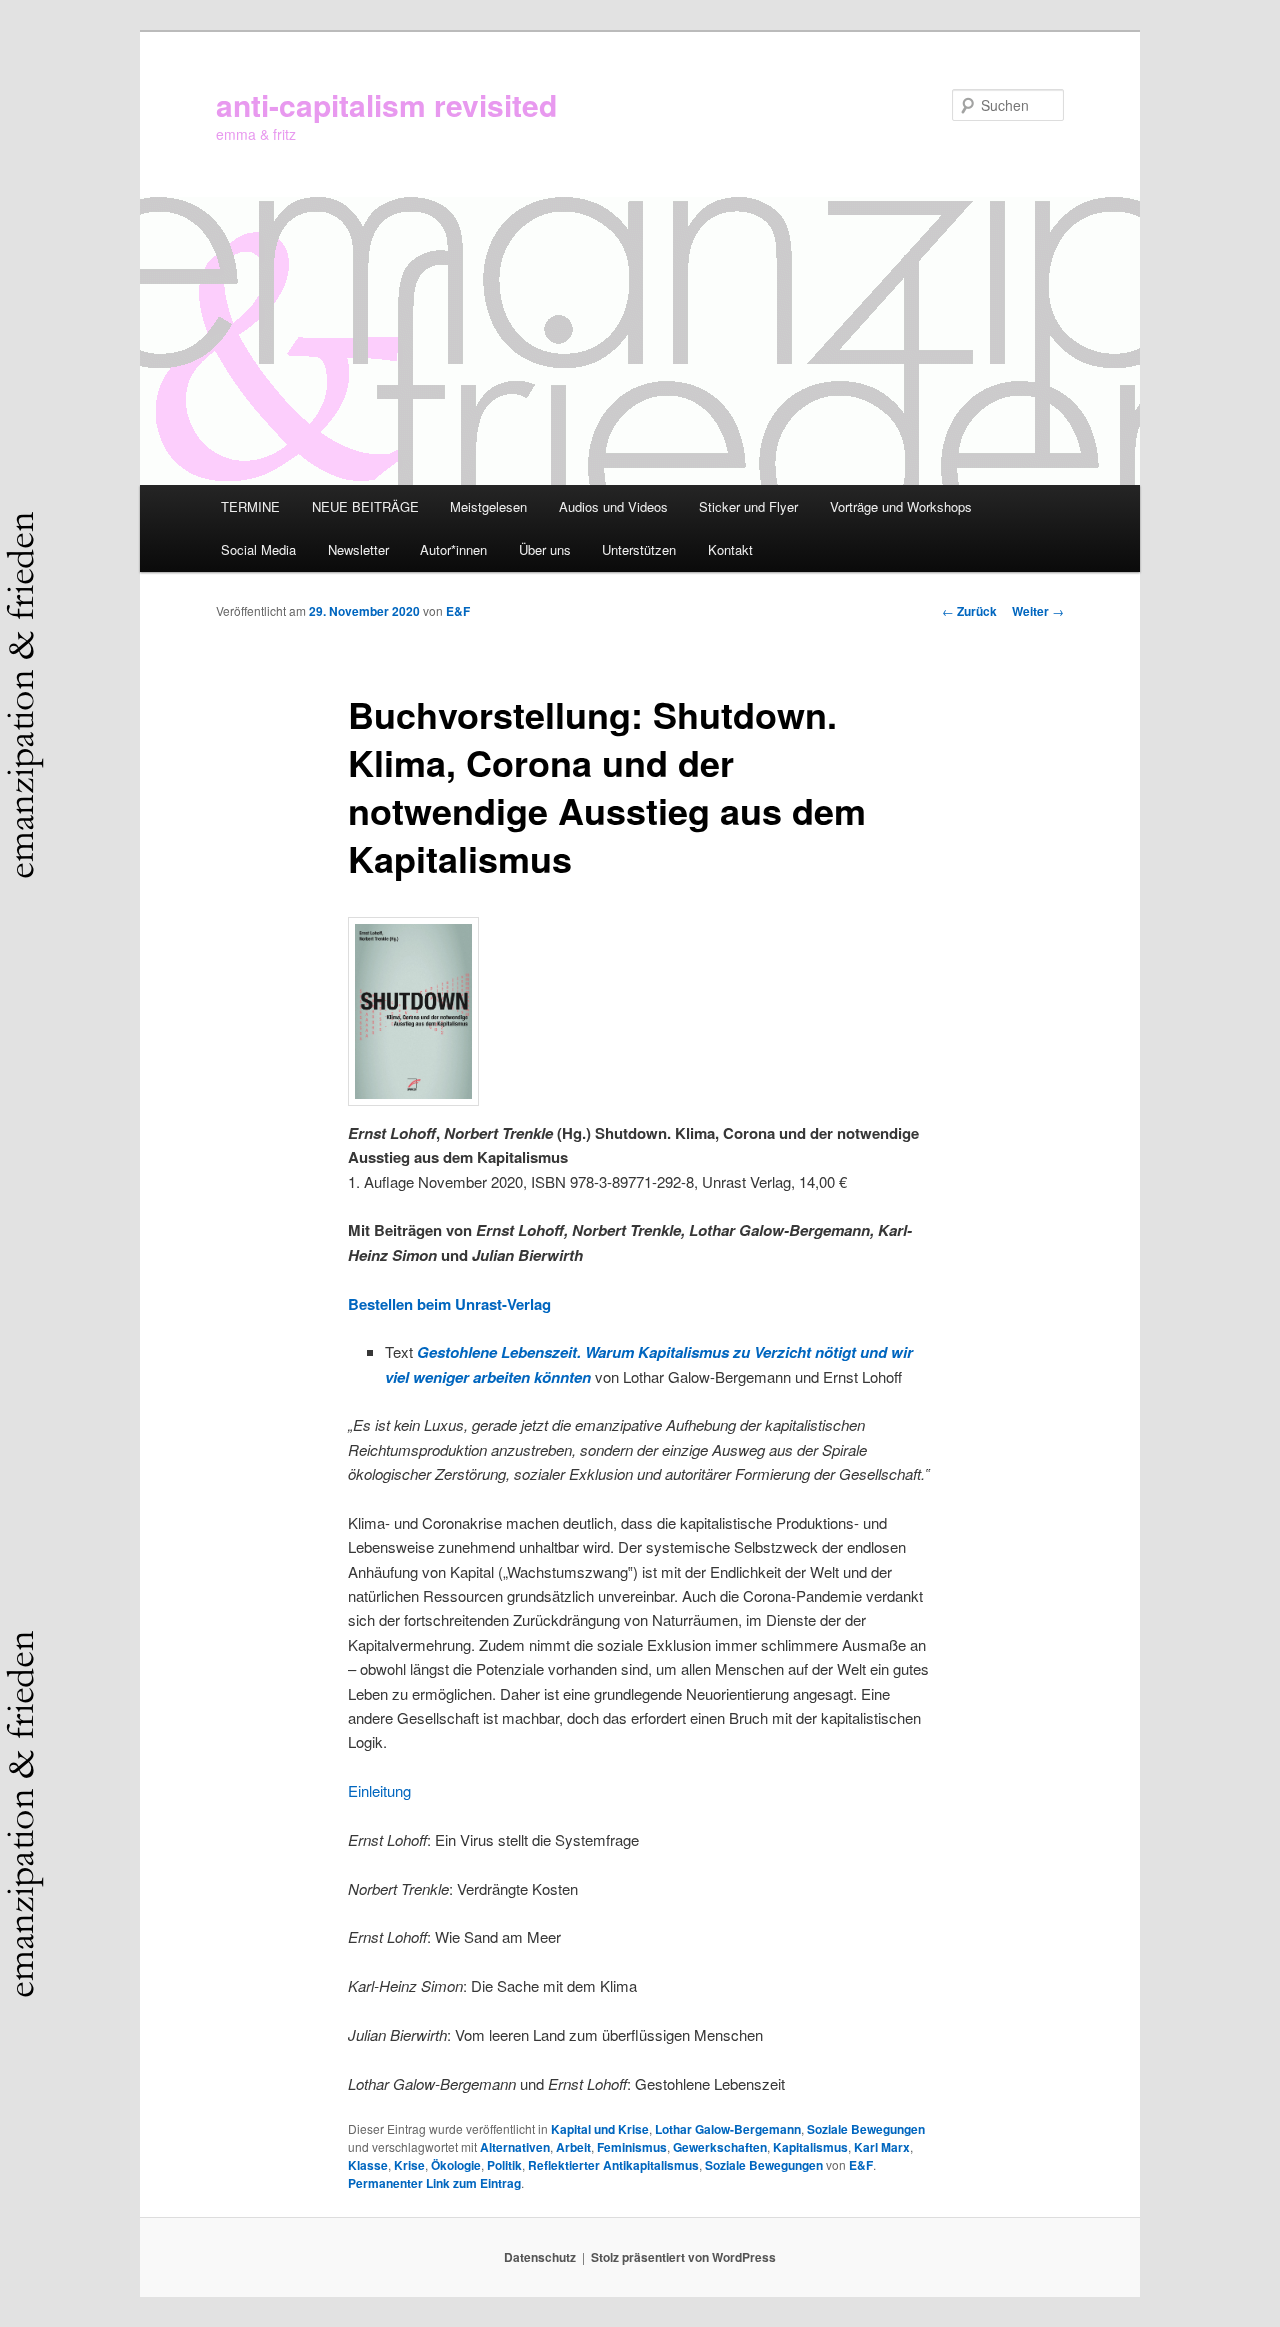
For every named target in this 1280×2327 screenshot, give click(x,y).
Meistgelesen (488, 506)
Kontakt (730, 549)
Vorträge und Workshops (901, 506)
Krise (409, 2165)
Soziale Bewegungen (866, 2129)
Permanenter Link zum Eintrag (434, 2183)
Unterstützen (639, 549)
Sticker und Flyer (748, 506)
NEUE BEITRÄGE (365, 506)
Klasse (368, 2165)
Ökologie (456, 2165)
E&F (458, 611)
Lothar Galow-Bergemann (728, 2129)
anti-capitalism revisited (386, 104)
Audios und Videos (613, 506)
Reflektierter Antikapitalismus (613, 2165)
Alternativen (515, 2147)
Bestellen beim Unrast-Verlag (449, 1304)
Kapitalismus (810, 2147)
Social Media (258, 549)
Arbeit (573, 2147)
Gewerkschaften (720, 2147)
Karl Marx (882, 2147)
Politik (504, 2165)
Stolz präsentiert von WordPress (683, 2257)
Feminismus (632, 2147)
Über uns (545, 549)
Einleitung (379, 1790)
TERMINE (250, 506)
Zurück (969, 611)
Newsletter (358, 549)
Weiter (1038, 611)
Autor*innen (453, 549)
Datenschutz (540, 2257)
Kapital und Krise (600, 2129)
